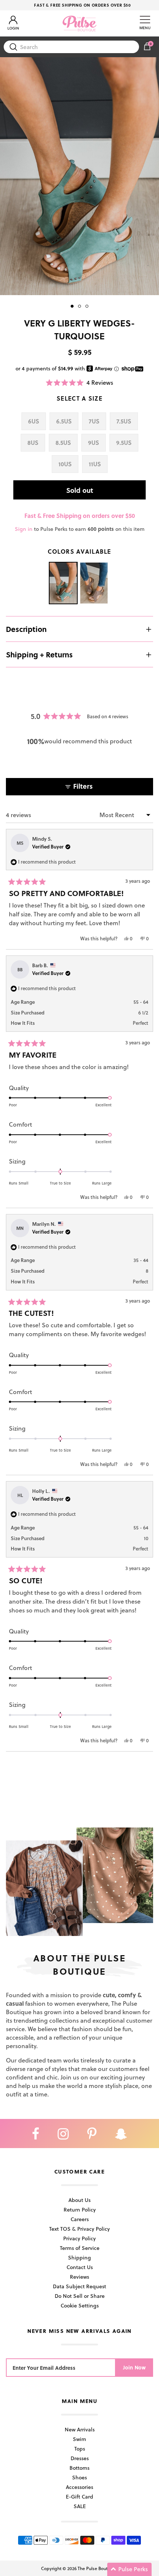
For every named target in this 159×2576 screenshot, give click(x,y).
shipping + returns (39, 654)
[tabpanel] (79, 176)
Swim (79, 2439)
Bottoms (79, 2468)
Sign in (24, 529)
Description (26, 629)
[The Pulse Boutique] (79, 23)
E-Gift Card (79, 2497)
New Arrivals (80, 2429)
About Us (79, 2200)
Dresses (80, 2458)
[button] (79, 382)
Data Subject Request (79, 2286)
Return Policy (80, 2210)
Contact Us (80, 2267)
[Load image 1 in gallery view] (79, 176)
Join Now (134, 2367)
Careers (80, 2219)
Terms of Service (80, 2248)
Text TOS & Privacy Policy (79, 2229)
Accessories (79, 2487)
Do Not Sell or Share (80, 2296)
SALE (80, 2506)
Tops (80, 2449)
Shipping (79, 2257)
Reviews (79, 2277)
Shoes (79, 2477)
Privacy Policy (79, 2238)
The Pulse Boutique (97, 2568)
